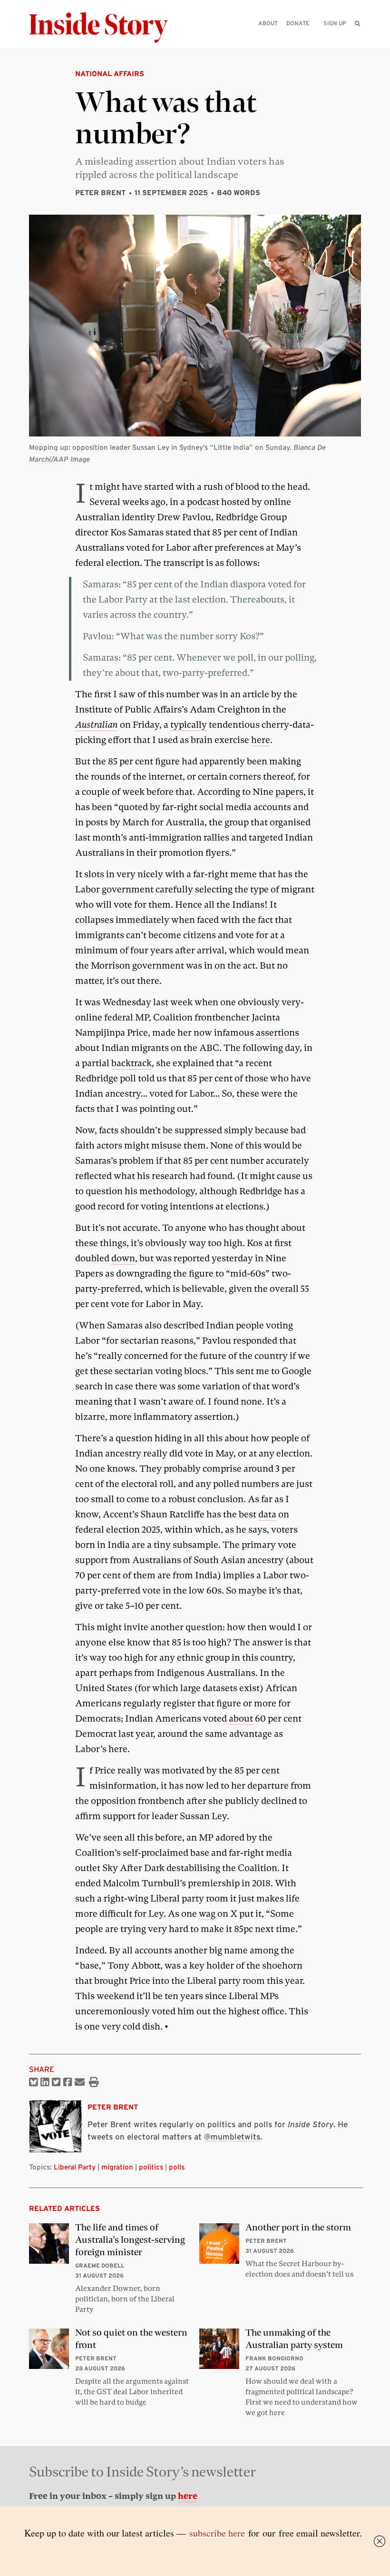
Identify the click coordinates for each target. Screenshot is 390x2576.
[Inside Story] (105, 28)
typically (189, 725)
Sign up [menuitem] (335, 23)
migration (117, 2167)
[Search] (357, 38)
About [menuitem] (268, 23)
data (267, 1514)
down (123, 1258)
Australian (97, 725)
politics (151, 2167)
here (261, 740)
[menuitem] (357, 23)
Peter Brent (100, 193)
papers (289, 792)
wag (207, 1914)
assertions (278, 1033)
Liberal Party (75, 2167)
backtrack (132, 1063)
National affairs (110, 74)
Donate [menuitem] (298, 23)
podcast (203, 502)
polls (177, 2167)
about (242, 1719)
